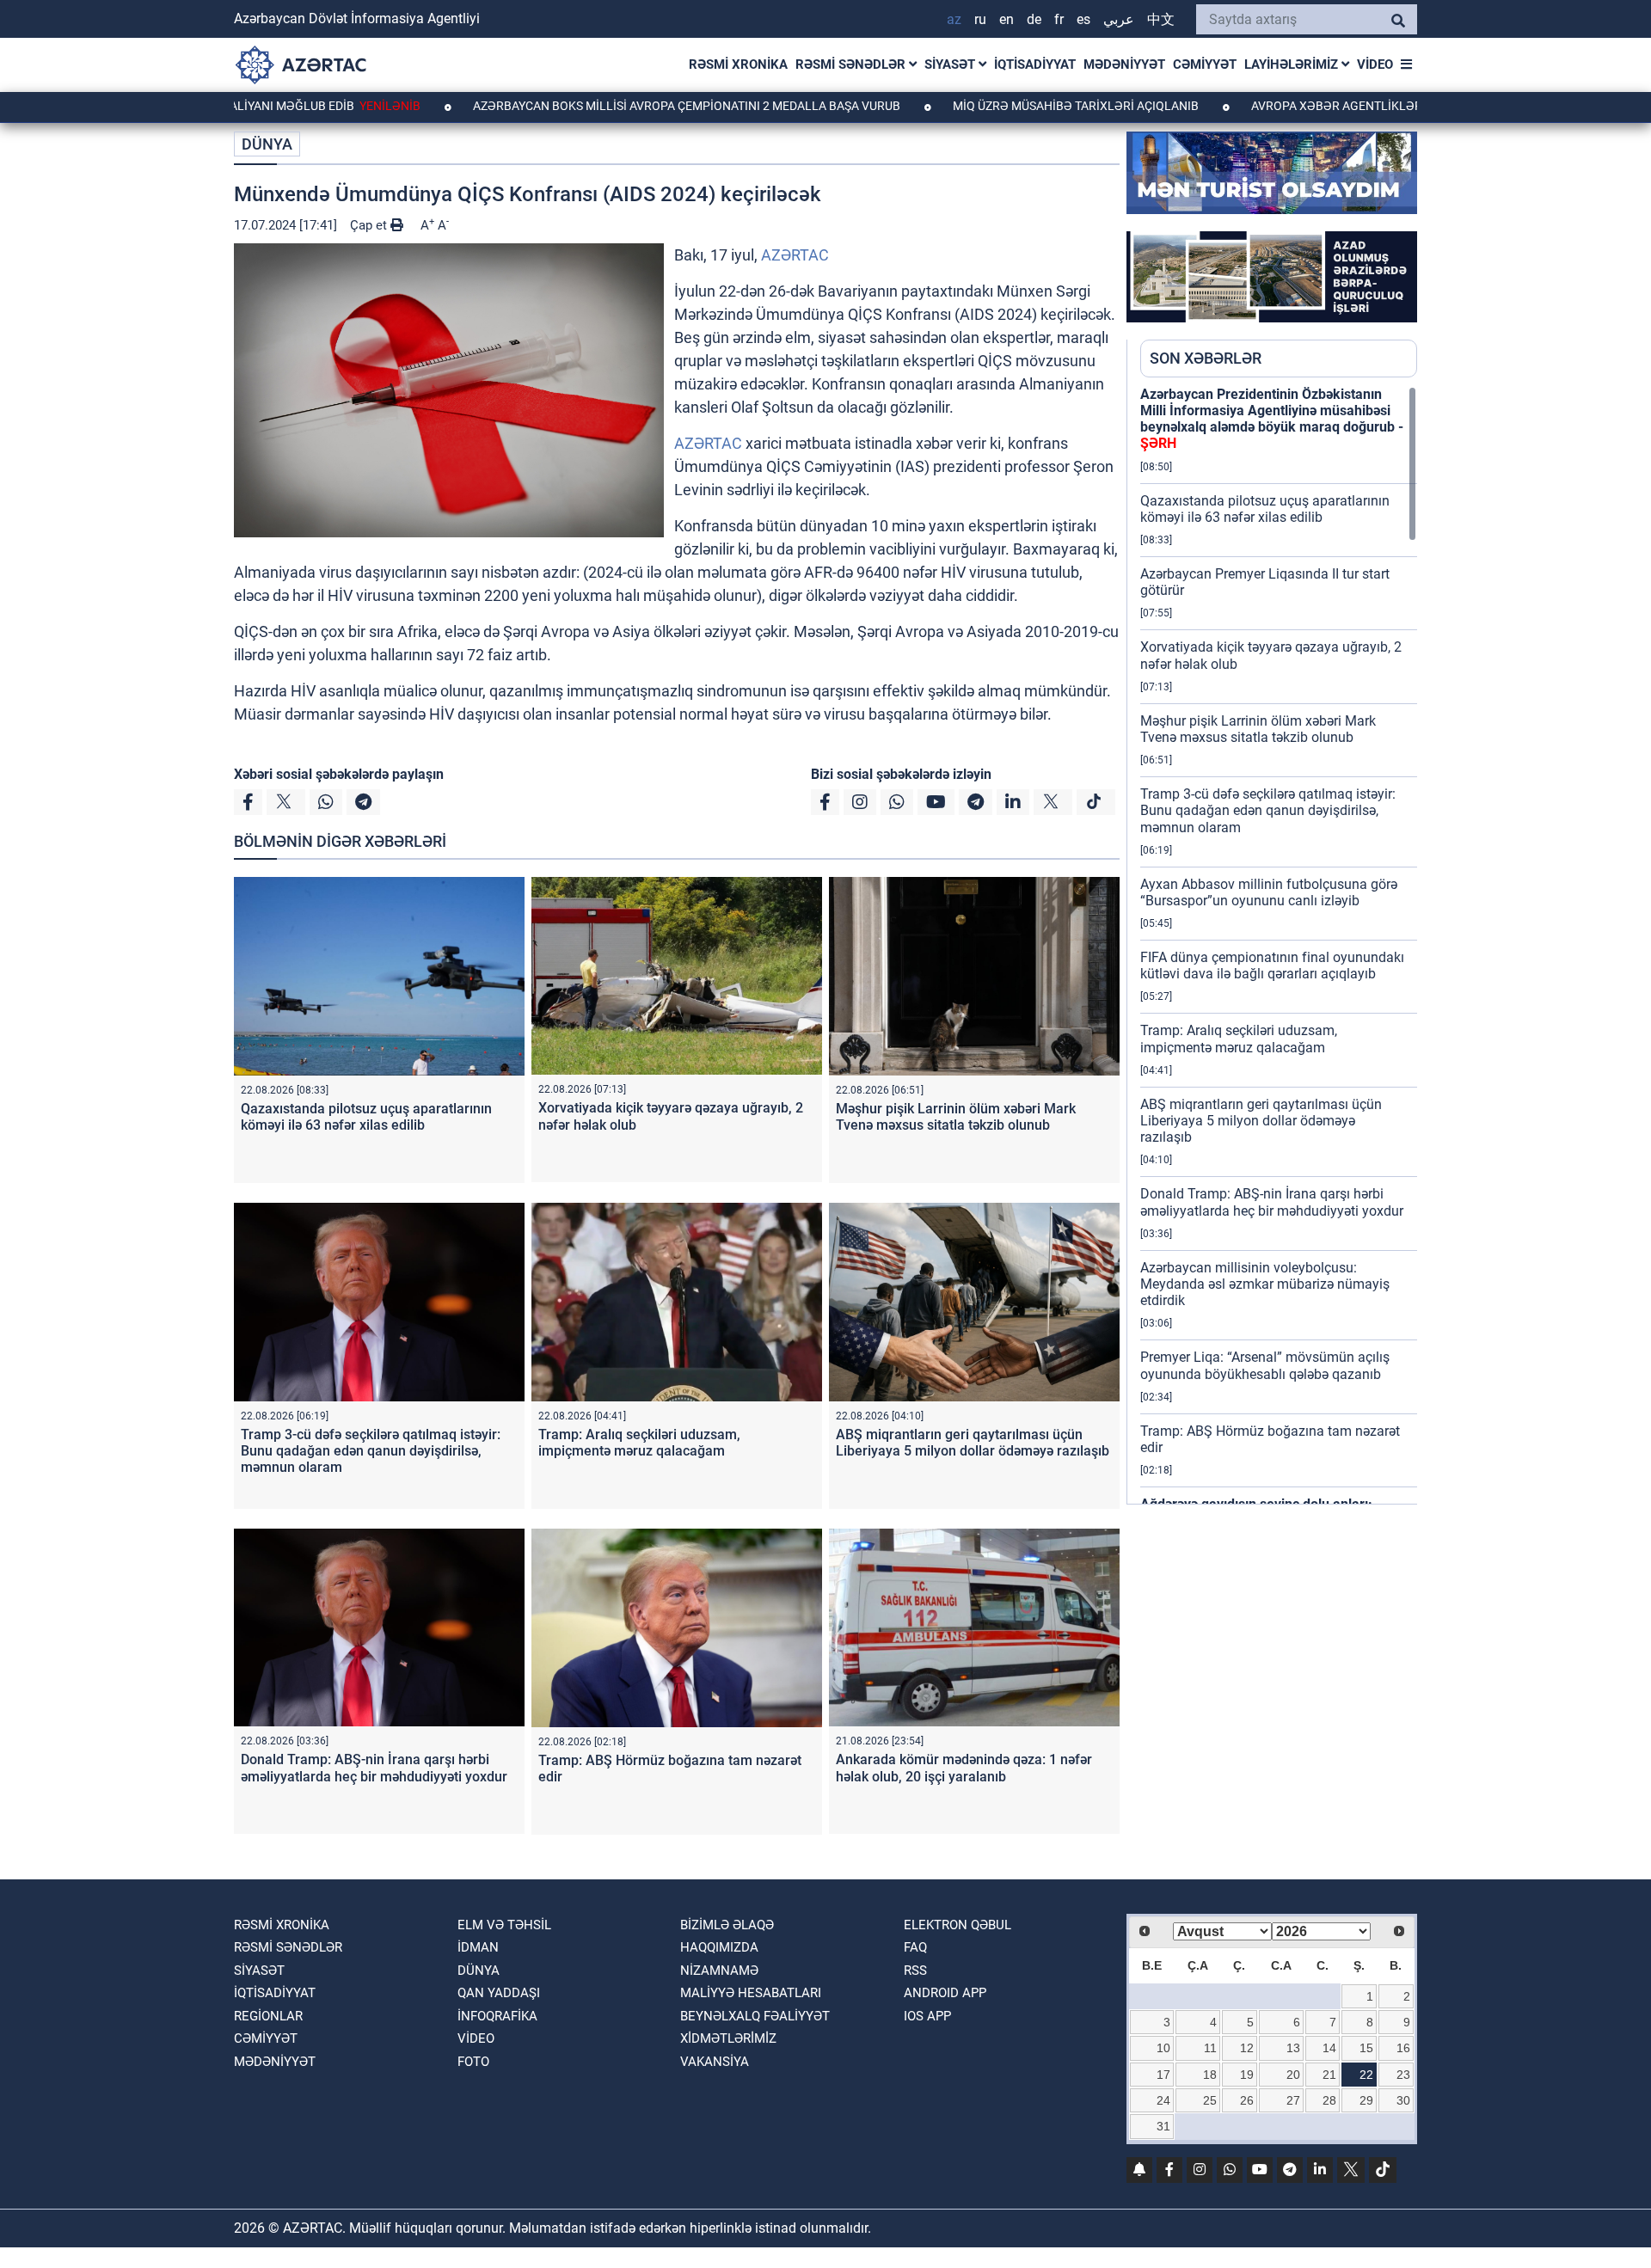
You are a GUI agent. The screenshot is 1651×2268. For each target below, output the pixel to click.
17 (1163, 2075)
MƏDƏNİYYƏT (1124, 64)
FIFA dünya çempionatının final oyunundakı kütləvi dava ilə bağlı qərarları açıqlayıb (1272, 965)
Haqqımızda (719, 1947)
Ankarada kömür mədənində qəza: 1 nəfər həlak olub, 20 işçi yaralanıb (964, 1768)
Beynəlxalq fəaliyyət (755, 2016)
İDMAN (478, 1947)
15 (1366, 2048)
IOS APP (927, 2016)
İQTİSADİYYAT (1035, 64)
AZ (954, 19)
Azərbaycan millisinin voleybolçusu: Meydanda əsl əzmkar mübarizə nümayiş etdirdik (1265, 1284)
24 (1163, 2100)
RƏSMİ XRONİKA (738, 64)
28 (1329, 2100)
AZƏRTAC (795, 255)
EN (1007, 19)
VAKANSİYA (715, 2062)
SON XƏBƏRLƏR (1206, 358)
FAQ (915, 1947)
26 (1247, 2100)
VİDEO (1375, 64)
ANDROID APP (945, 1993)
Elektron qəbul (957, 1925)
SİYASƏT (951, 64)
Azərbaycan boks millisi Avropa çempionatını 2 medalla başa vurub (586, 106)
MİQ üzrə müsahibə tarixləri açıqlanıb (975, 106)
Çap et (370, 225)
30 (1403, 2100)
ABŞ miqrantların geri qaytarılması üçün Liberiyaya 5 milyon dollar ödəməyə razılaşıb (973, 1443)
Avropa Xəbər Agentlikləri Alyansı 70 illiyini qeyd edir (1323, 106)
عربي (1119, 19)
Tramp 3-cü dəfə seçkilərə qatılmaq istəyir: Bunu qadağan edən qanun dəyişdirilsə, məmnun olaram (371, 1451)
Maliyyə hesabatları (751, 1993)
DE (1034, 19)
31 (1163, 2126)
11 (1210, 2048)
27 (1293, 2100)
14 (1329, 2048)
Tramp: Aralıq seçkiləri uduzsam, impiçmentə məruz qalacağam (639, 1443)
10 (1163, 2048)
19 (1247, 2075)
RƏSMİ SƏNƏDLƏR (852, 64)
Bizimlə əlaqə (727, 1925)
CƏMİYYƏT (1205, 64)
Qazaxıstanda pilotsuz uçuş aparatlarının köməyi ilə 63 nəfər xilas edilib (366, 1117)
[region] (1279, 945)
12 (1247, 2048)
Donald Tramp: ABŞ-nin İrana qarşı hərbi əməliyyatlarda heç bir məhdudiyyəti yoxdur (374, 1768)
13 (1293, 2048)
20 (1293, 2075)
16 (1403, 2048)
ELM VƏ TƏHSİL (504, 1925)
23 (1403, 2075)
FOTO (473, 2062)
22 (1366, 2075)
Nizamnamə (719, 1971)
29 (1366, 2100)
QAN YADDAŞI (499, 1993)
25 (1210, 2100)
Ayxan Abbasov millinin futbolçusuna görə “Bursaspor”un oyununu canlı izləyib (1269, 892)
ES (1083, 19)
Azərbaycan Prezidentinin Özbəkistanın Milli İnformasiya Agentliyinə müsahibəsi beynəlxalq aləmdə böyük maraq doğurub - (1272, 419)
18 (1210, 2075)
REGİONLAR (268, 2016)
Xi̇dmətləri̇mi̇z (728, 2038)
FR (1059, 19)
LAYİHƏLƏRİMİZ (1293, 64)
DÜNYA (267, 144)
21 (1329, 2075)
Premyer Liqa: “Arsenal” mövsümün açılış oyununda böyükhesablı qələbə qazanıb (1265, 1365)
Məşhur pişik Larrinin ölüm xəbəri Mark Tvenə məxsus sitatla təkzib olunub (956, 1117)
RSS (915, 1971)
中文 (1161, 19)
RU (980, 19)
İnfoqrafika (497, 2016)
